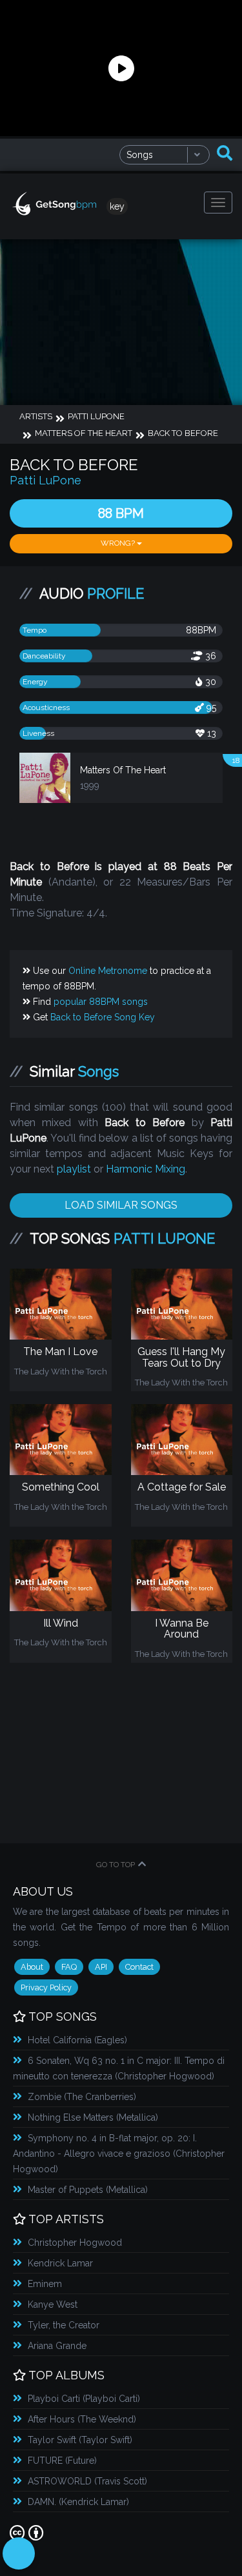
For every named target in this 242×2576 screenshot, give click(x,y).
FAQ (69, 1967)
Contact (139, 1967)
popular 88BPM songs (101, 1002)
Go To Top (116, 1865)
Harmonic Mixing (146, 1169)
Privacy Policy (46, 1987)
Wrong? (119, 543)
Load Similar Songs (121, 1205)
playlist (74, 1169)
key (117, 206)
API (101, 1967)
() (77, 2040)
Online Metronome (108, 971)
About (32, 1967)
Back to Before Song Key (103, 1017)
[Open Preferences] (19, 2553)
